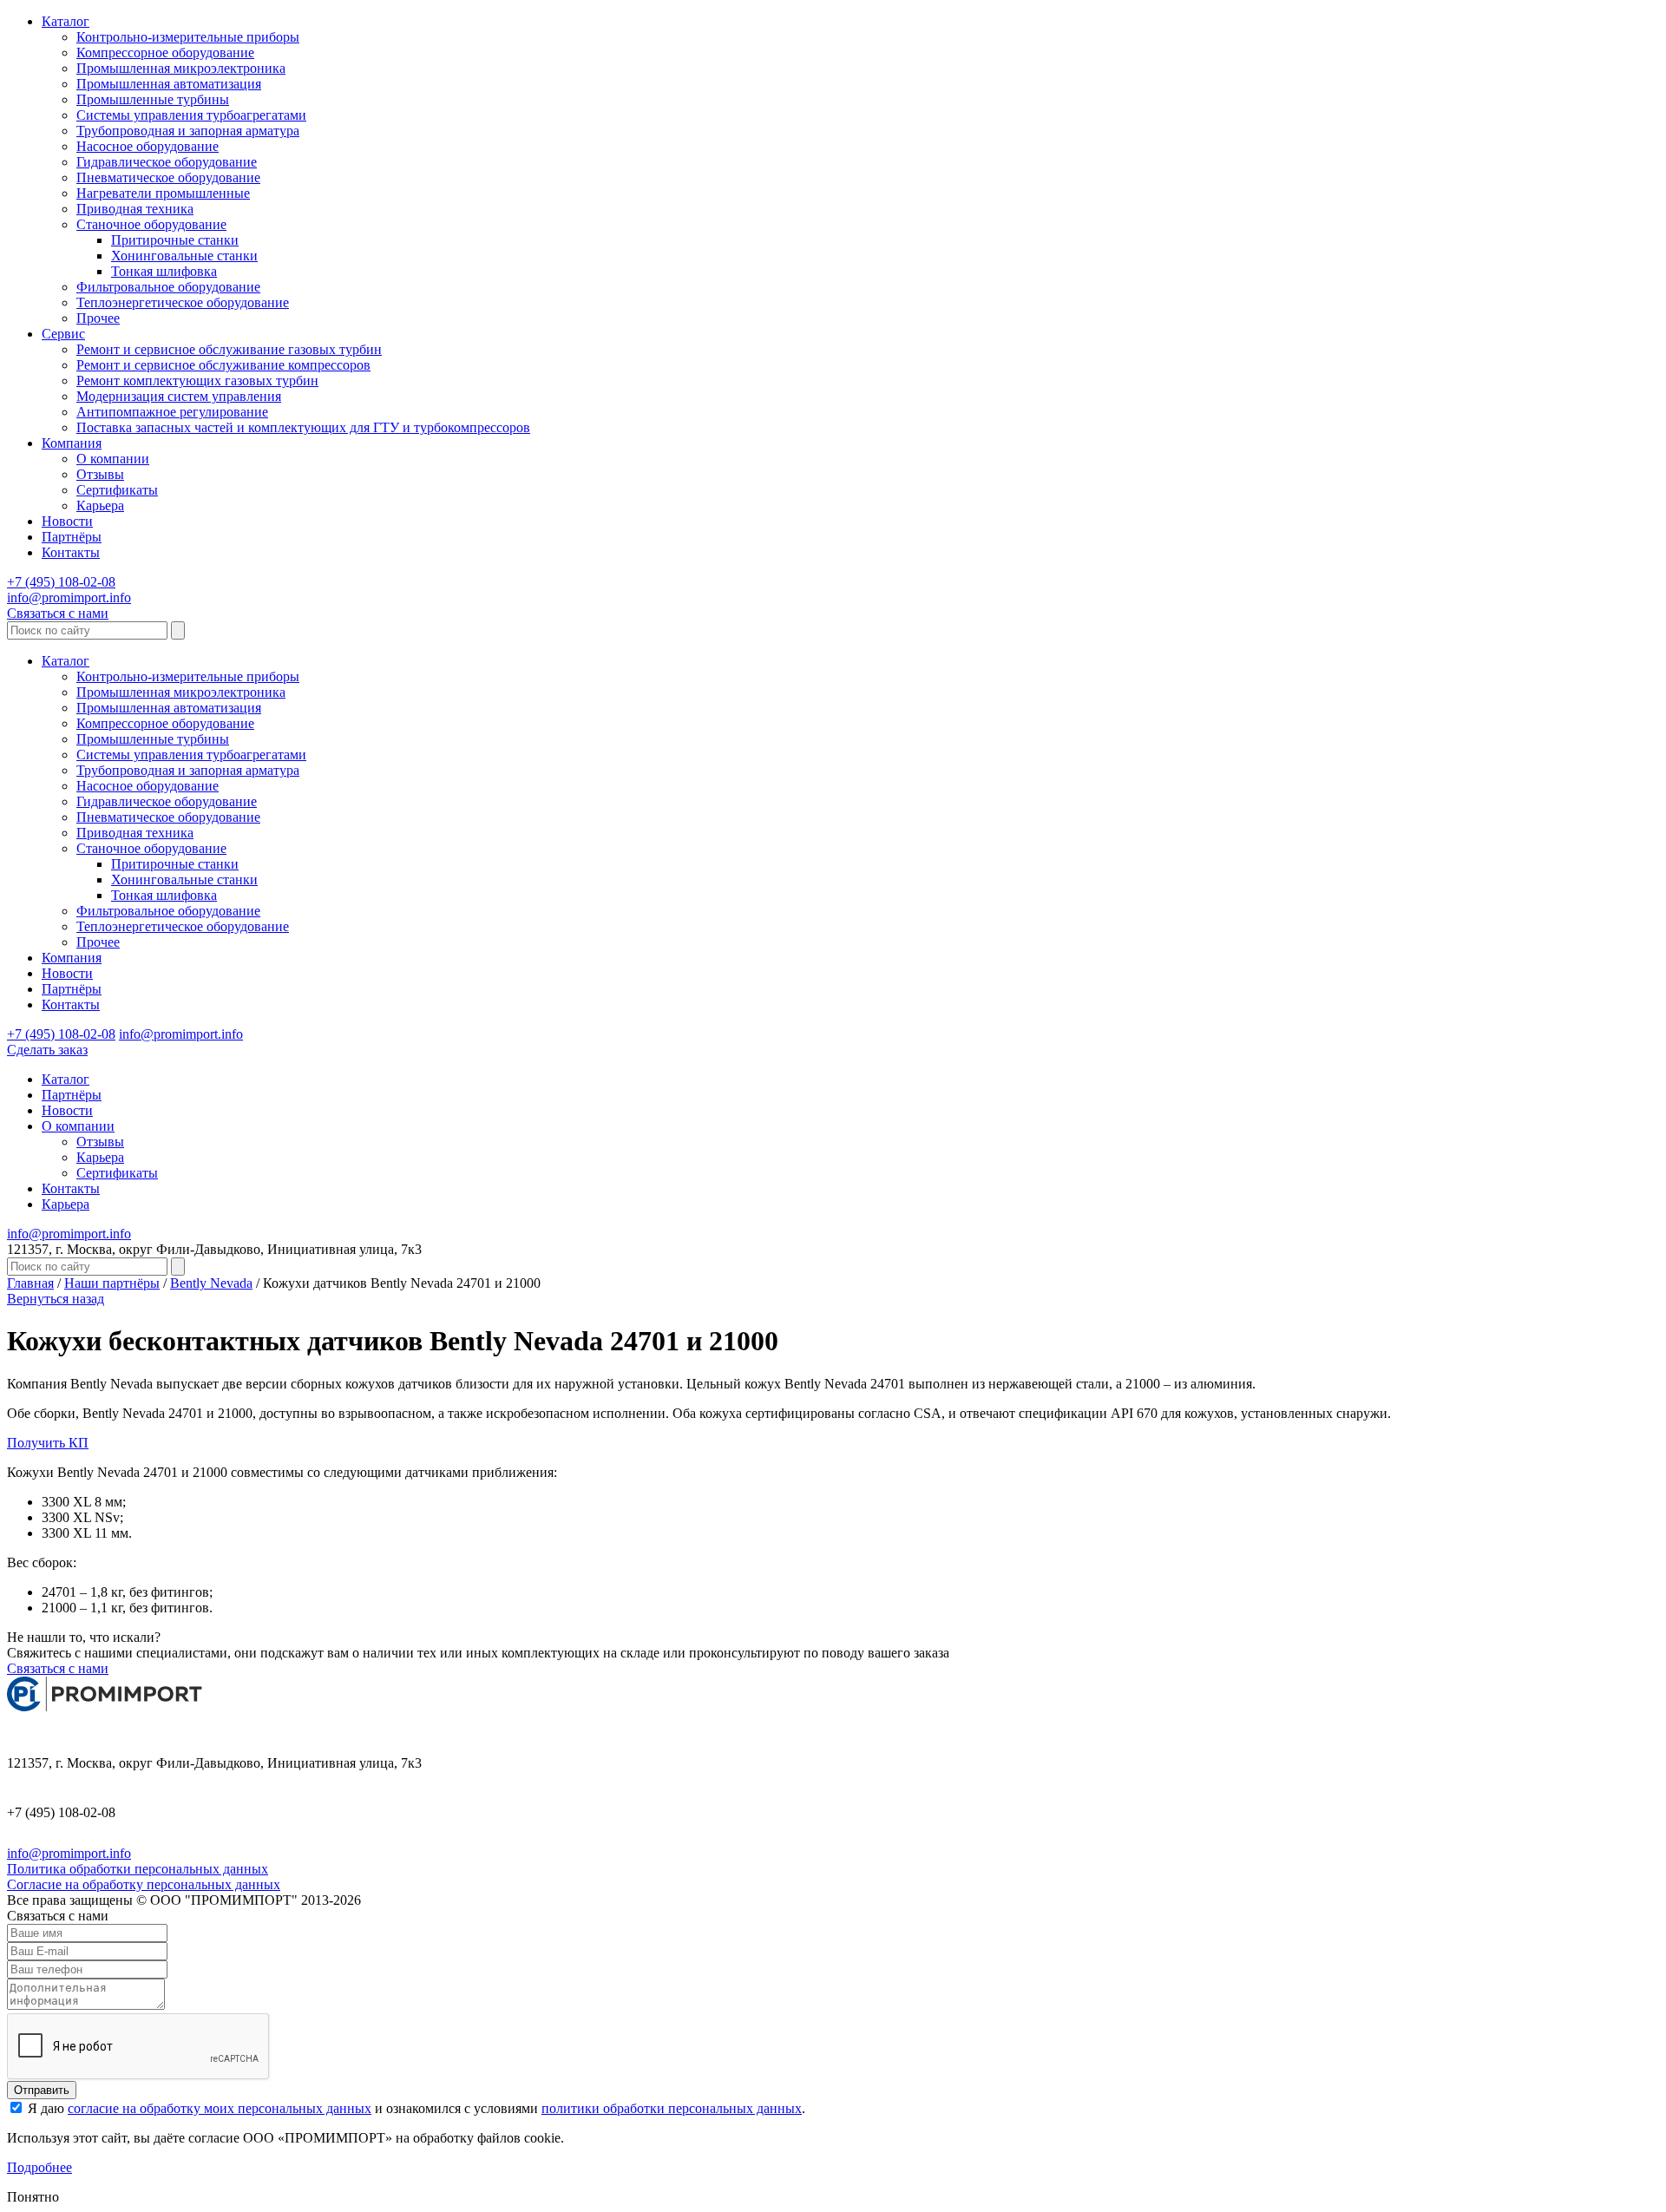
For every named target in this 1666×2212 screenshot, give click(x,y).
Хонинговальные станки (184, 256)
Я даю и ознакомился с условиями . (415, 2108)
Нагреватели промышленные (163, 193)
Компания (72, 443)
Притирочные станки (175, 240)
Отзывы (100, 474)
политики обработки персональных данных (672, 2108)
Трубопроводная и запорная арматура (188, 131)
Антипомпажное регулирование (172, 412)
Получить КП (48, 1443)
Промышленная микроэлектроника (181, 68)
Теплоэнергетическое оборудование (183, 302)
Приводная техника (135, 209)
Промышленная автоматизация (169, 84)
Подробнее (39, 2167)
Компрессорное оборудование (165, 53)
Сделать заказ (47, 1050)
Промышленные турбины (153, 99)
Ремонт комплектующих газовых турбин (197, 381)
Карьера (100, 505)
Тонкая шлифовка (164, 271)
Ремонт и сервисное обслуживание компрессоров (223, 365)
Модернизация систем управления (179, 396)
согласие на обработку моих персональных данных (220, 2108)
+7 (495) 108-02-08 (61, 582)
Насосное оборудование (148, 146)
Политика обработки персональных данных (138, 1869)
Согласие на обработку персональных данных (144, 1884)
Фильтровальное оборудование (168, 287)
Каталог (66, 21)
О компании (113, 459)
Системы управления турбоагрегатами (191, 115)
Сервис (63, 334)
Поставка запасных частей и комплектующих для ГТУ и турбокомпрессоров (303, 427)
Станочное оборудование (151, 224)
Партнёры (72, 537)
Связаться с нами (58, 613)
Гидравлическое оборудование (167, 162)
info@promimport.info (69, 597)
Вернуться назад (56, 1299)
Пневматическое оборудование (168, 177)
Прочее (98, 318)
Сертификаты (117, 490)
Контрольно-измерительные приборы (188, 37)
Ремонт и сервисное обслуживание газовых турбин (229, 349)
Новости (67, 521)
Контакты (71, 552)
